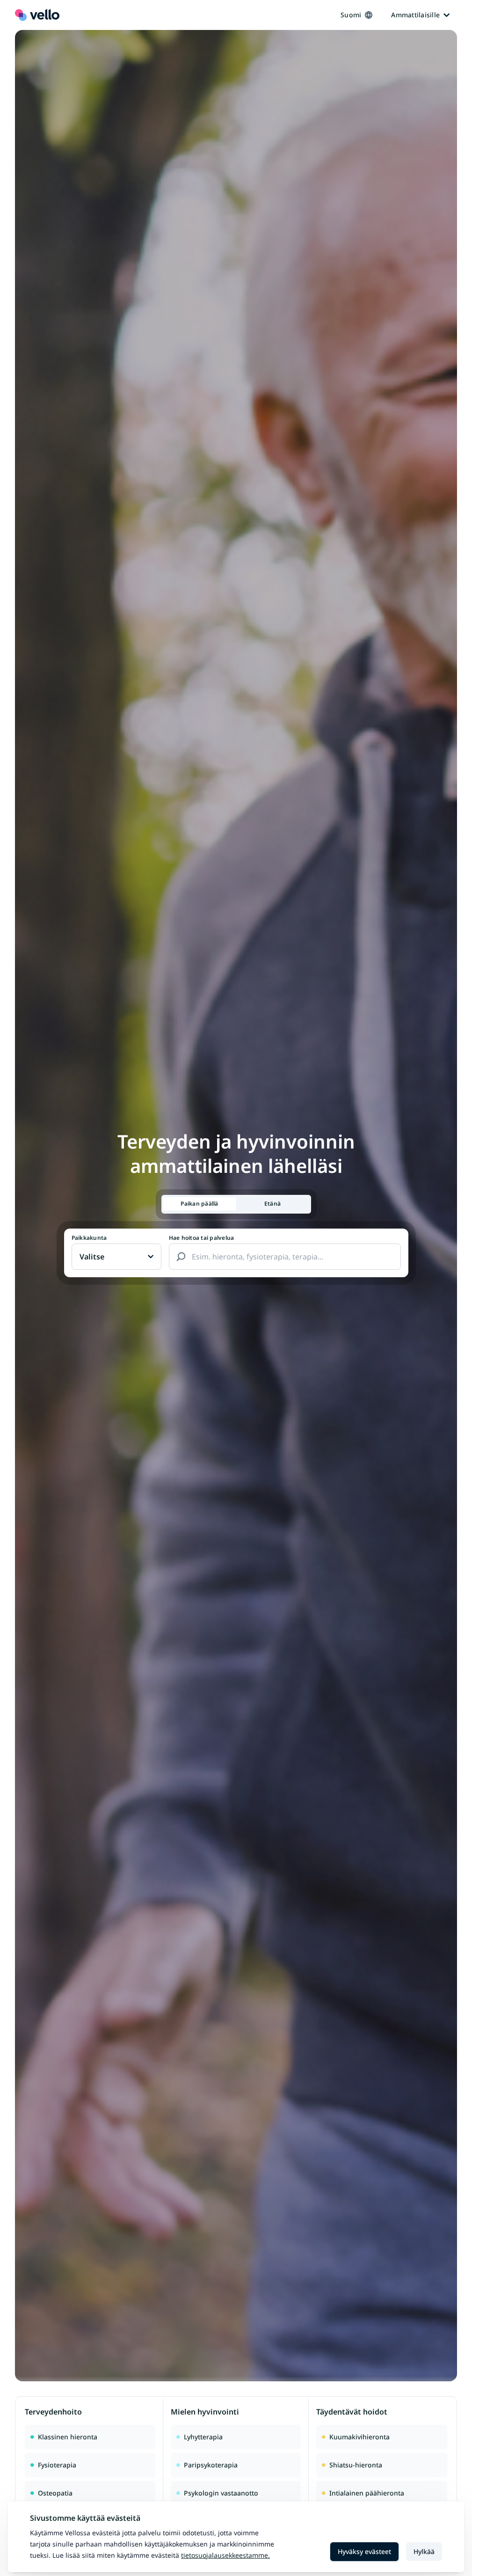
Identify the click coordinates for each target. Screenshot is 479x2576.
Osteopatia (55, 2493)
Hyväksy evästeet (364, 2551)
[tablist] (236, 1204)
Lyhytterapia (203, 2437)
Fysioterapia (57, 2465)
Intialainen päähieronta (367, 2493)
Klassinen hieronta (68, 2437)
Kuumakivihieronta (359, 2437)
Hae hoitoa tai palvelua (202, 1238)
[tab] (200, 1204)
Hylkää (424, 2551)
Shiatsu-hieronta (356, 2465)
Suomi (351, 15)
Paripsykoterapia (211, 2465)
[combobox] (285, 1257)
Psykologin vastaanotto (221, 2493)
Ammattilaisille (415, 15)
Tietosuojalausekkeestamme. (225, 2555)
